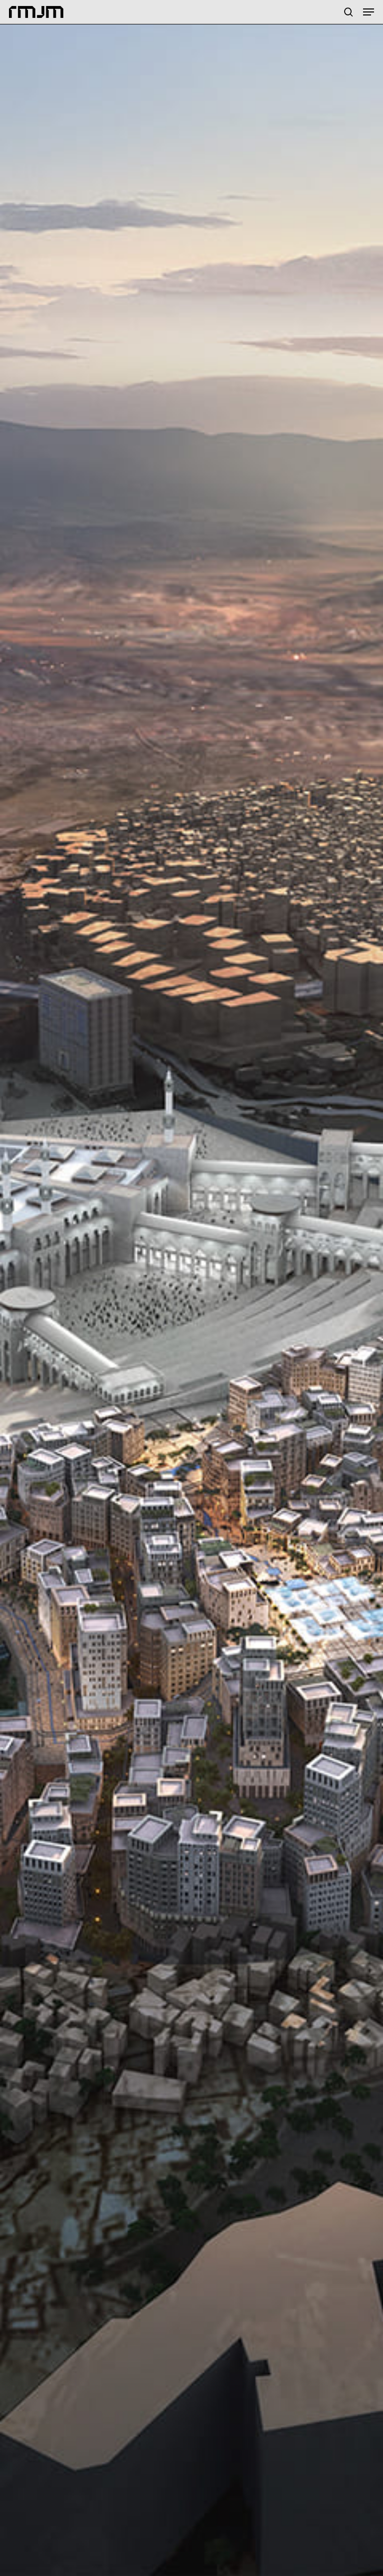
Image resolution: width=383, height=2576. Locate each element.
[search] (349, 12)
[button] (369, 12)
